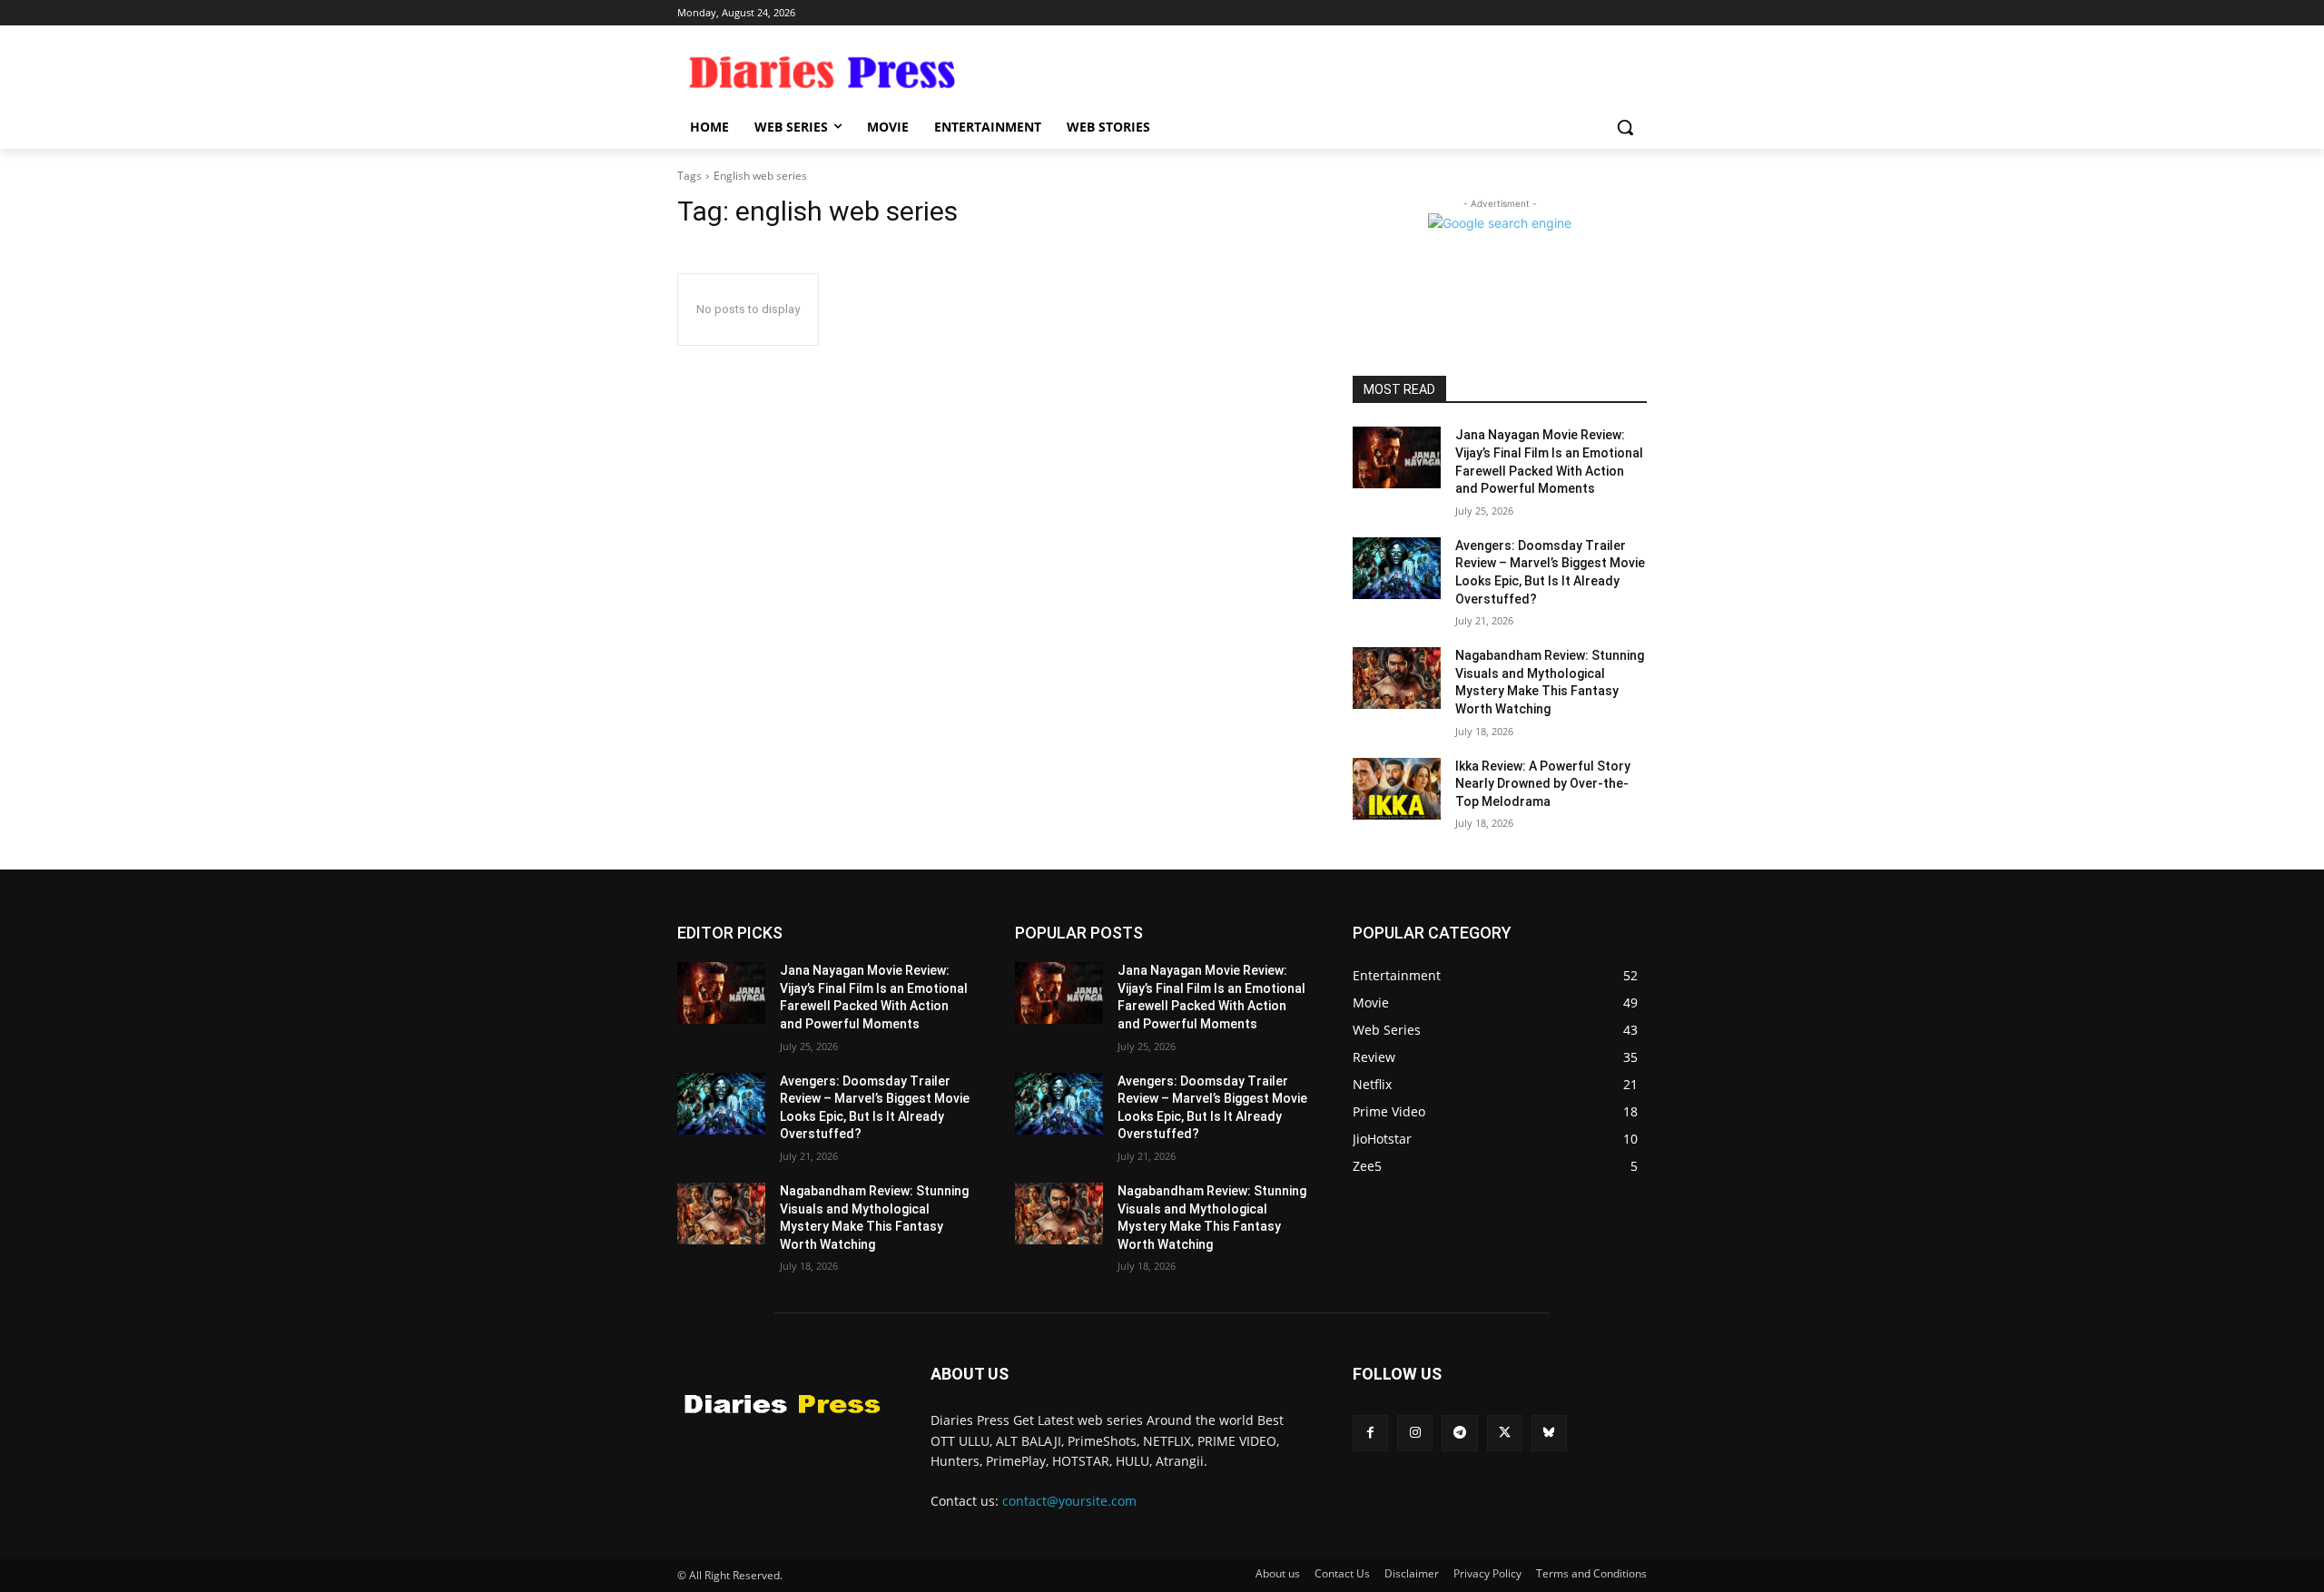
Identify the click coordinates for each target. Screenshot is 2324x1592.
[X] (1505, 1433)
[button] (1625, 127)
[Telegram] (1459, 1433)
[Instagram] (1415, 1433)
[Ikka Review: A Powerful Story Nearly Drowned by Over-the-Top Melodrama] (1397, 789)
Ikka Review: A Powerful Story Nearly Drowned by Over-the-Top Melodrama (1543, 784)
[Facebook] (1370, 1433)
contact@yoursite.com (1069, 1501)
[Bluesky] (1549, 1433)
